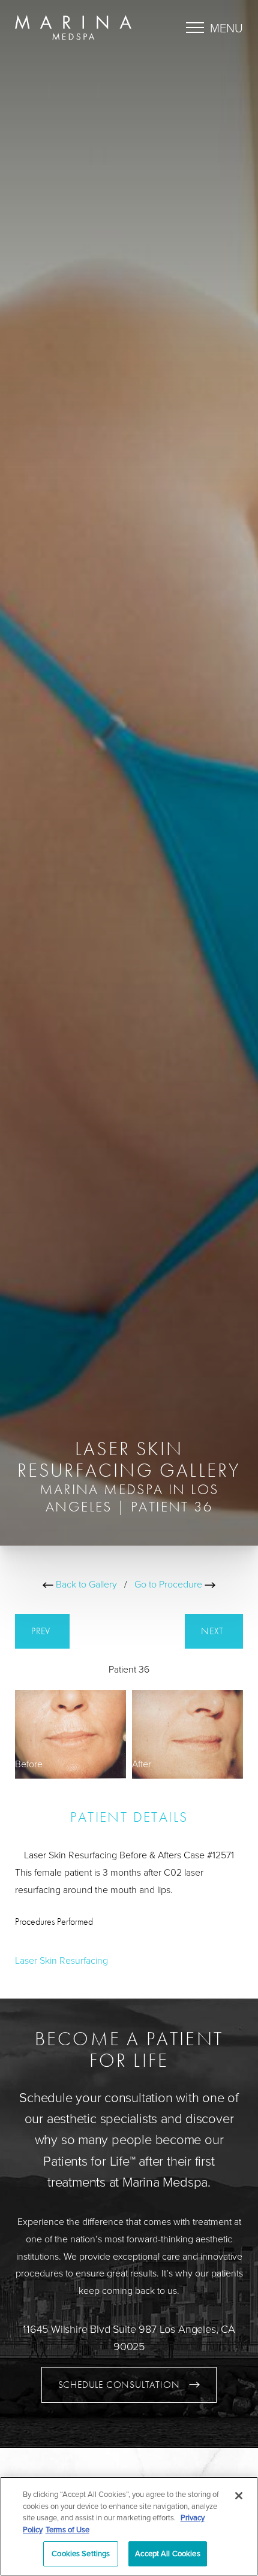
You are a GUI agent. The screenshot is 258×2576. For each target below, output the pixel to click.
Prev (42, 1631)
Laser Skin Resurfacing (61, 1960)
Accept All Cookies (167, 2553)
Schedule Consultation (119, 2385)
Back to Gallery (85, 1584)
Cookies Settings (81, 2553)
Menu (226, 28)
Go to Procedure (169, 1584)
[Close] (239, 2496)
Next (214, 1631)
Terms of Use (67, 2529)
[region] (129, 2526)
